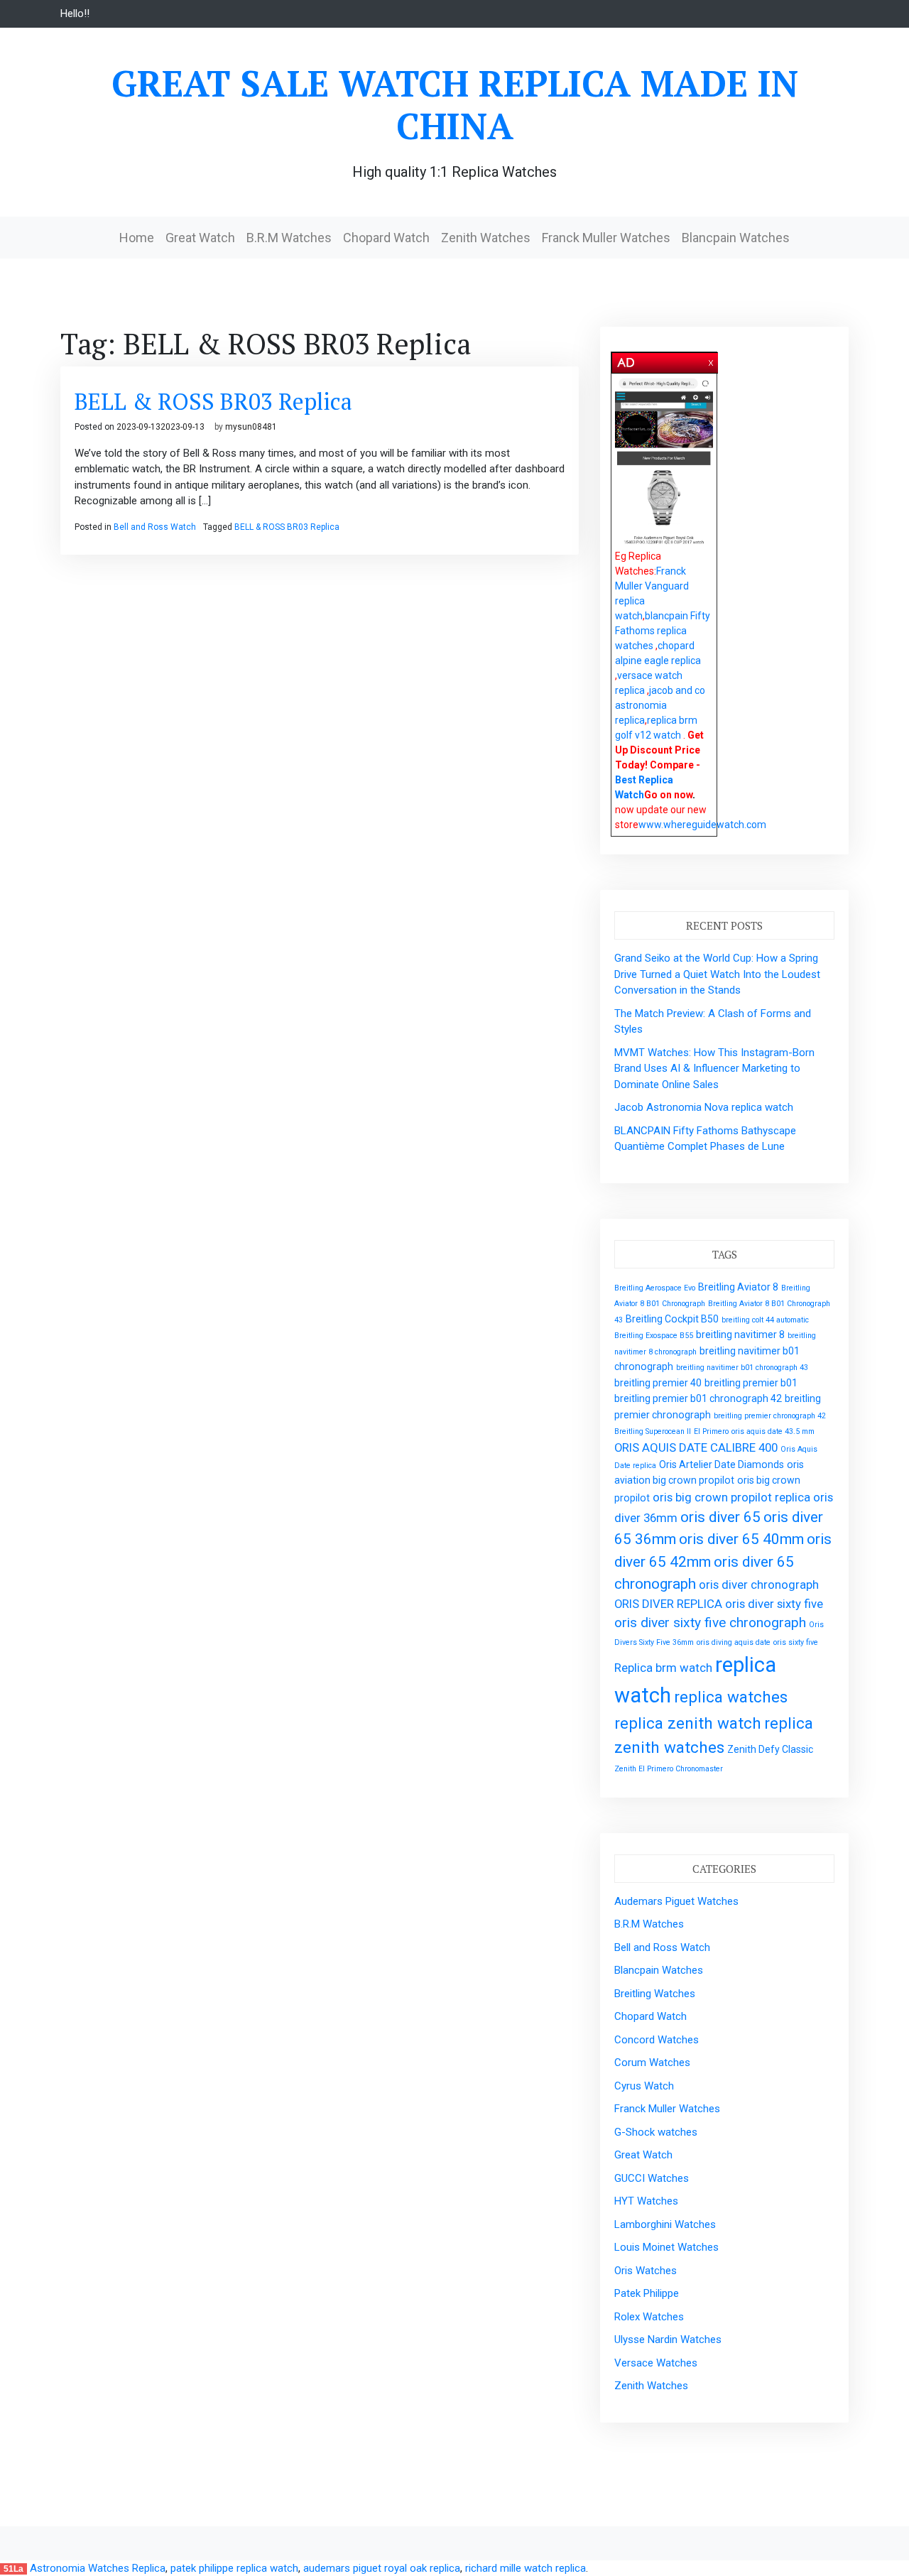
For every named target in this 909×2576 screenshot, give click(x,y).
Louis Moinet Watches (666, 2247)
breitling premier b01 (751, 1383)
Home (137, 238)
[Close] (712, 360)
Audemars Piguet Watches (676, 1901)
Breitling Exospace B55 (654, 1336)
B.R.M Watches (289, 238)
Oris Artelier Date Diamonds (722, 1464)
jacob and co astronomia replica (660, 705)
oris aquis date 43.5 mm (773, 1431)
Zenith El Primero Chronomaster (669, 1769)
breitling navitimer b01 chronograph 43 (742, 1368)
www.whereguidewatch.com (702, 825)
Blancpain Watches (736, 238)
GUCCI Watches (652, 2178)
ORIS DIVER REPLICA (668, 1604)
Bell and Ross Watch (155, 527)
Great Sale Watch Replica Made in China (455, 104)
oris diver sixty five (774, 1604)
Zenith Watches (486, 238)
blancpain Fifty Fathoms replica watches (663, 631)
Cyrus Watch (644, 2086)
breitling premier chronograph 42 (770, 1416)
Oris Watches (646, 2271)
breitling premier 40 (658, 1383)
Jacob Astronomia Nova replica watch (704, 1107)
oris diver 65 (720, 1517)
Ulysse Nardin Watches (668, 2339)
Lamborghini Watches (665, 2224)
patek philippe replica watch (234, 2568)
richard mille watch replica (526, 2568)
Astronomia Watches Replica (98, 2568)
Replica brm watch (663, 1668)
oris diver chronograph (759, 1585)
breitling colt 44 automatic (765, 1320)
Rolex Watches (649, 2317)
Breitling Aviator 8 (738, 1287)
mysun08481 (251, 427)
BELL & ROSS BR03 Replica (213, 401)
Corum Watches (652, 2063)
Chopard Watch (386, 238)
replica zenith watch (688, 1723)
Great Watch (200, 238)
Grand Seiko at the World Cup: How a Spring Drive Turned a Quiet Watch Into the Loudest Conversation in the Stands (717, 974)
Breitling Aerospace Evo (655, 1288)
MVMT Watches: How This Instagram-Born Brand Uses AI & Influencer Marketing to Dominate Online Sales (714, 1069)
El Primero (711, 1431)
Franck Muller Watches (606, 238)
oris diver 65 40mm (741, 1539)
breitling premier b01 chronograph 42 (698, 1398)
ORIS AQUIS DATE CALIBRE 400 (696, 1447)
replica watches (731, 1697)
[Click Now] (664, 462)
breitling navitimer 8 (740, 1335)
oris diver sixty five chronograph (710, 1623)
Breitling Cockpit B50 (672, 1319)
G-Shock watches (656, 2132)
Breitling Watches (655, 1994)
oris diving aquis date (734, 1642)
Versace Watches (656, 2363)
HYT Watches (646, 2201)
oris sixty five (796, 1642)
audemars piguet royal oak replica (382, 2568)
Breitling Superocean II (653, 1431)
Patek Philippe (647, 2293)
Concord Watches (657, 2040)
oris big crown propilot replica (731, 1497)
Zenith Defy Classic (770, 1749)
